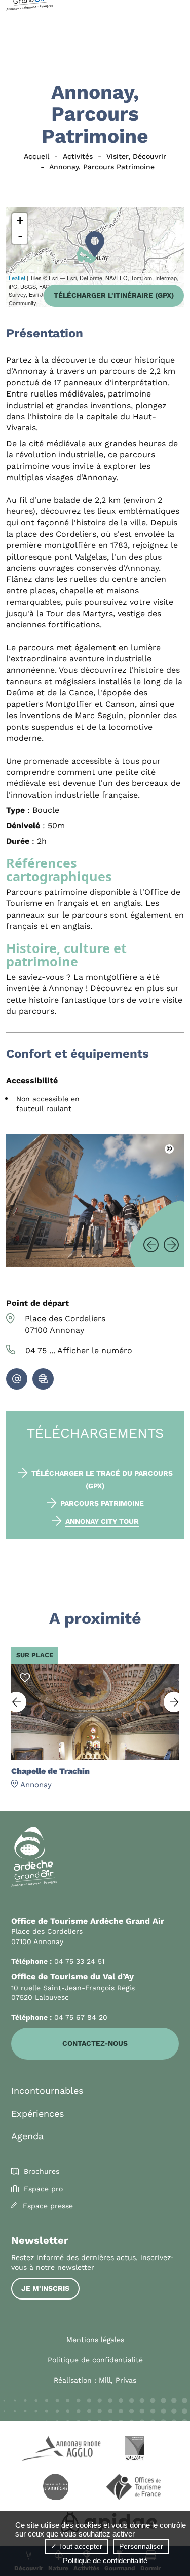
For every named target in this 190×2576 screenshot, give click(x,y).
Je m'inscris (45, 2288)
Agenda (27, 2136)
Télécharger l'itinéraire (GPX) (114, 295)
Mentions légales (95, 2340)
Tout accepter (80, 2546)
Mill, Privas (118, 2380)
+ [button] (20, 221)
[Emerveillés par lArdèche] (56, 2488)
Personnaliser (141, 2546)
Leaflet (17, 278)
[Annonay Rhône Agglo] (56, 2450)
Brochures (42, 2171)
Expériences (37, 2113)
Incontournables (47, 2091)
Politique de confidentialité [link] (105, 2561)
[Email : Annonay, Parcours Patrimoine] (17, 1379)
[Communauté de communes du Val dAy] (135, 2450)
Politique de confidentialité (95, 2360)
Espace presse (48, 2206)
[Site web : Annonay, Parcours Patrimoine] (43, 1379)
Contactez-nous (95, 2043)
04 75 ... (79, 1350)
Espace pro (43, 2189)
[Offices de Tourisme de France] (135, 2488)
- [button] (20, 236)
